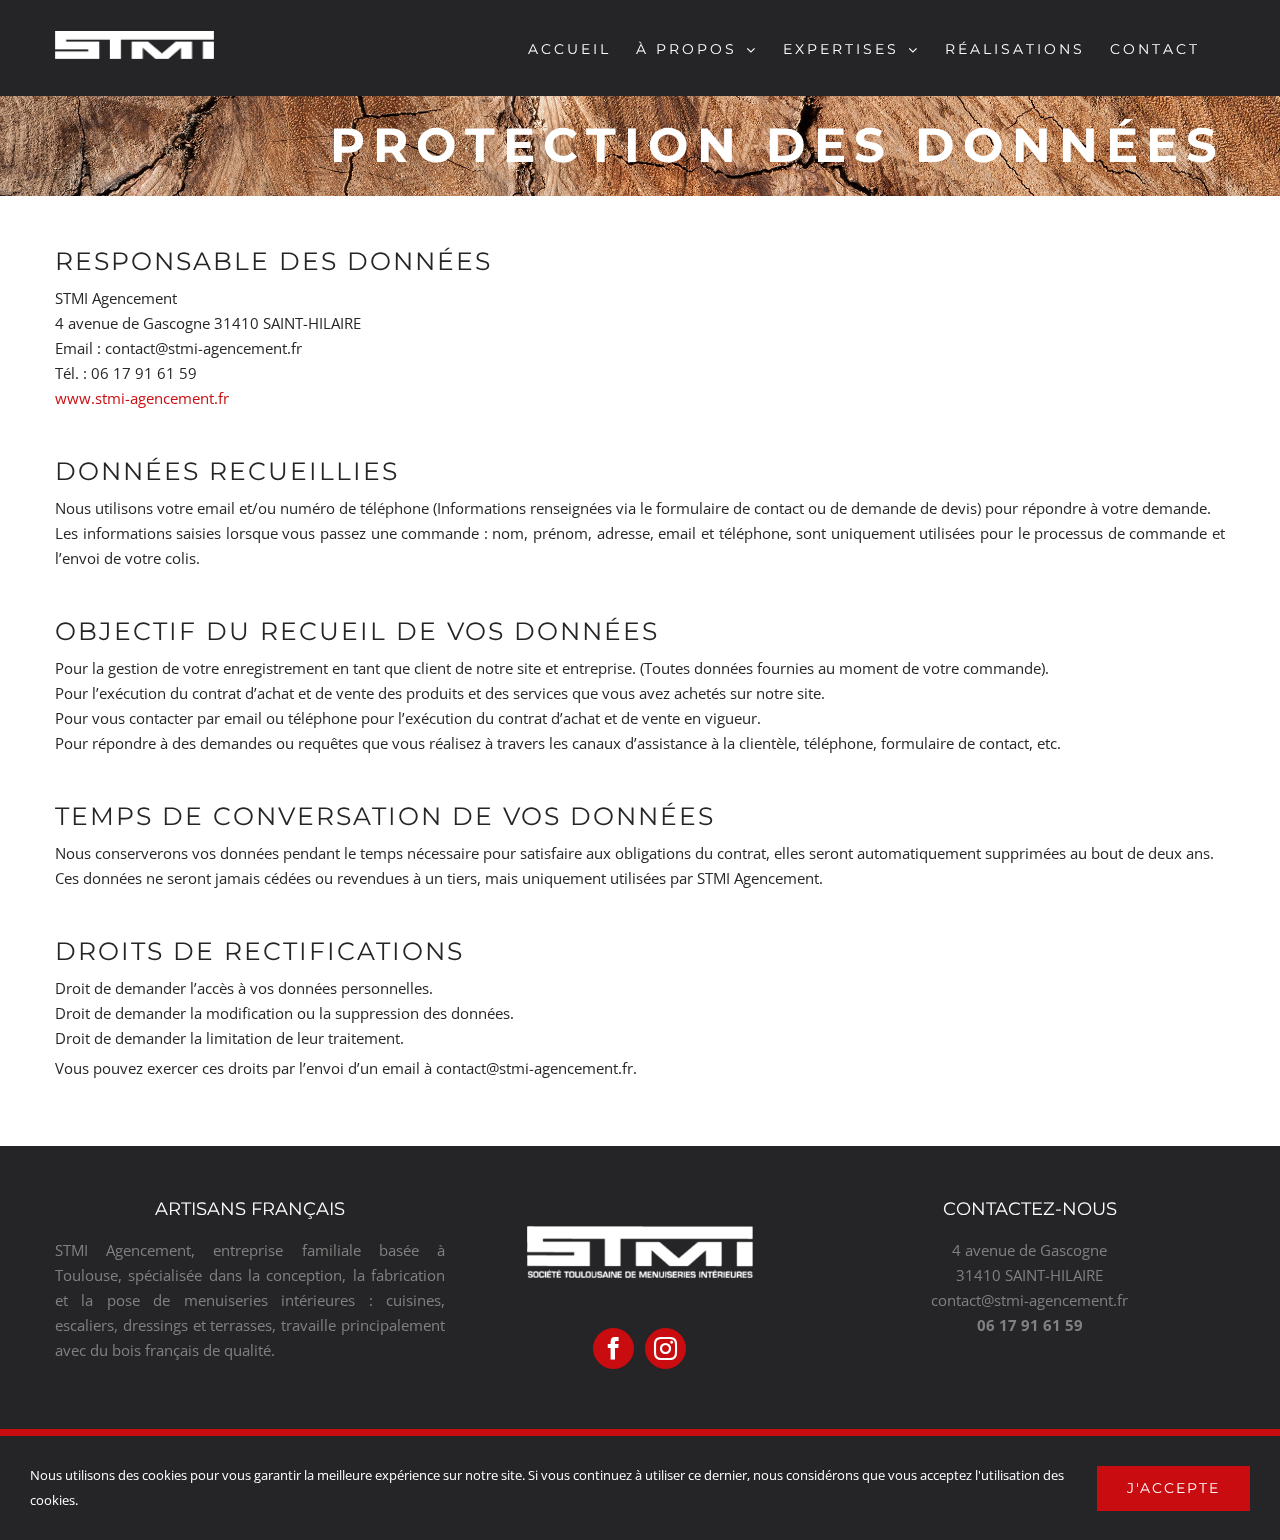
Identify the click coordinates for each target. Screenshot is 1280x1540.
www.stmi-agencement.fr (142, 398)
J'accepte (1173, 1488)
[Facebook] (613, 1348)
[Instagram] (665, 1348)
